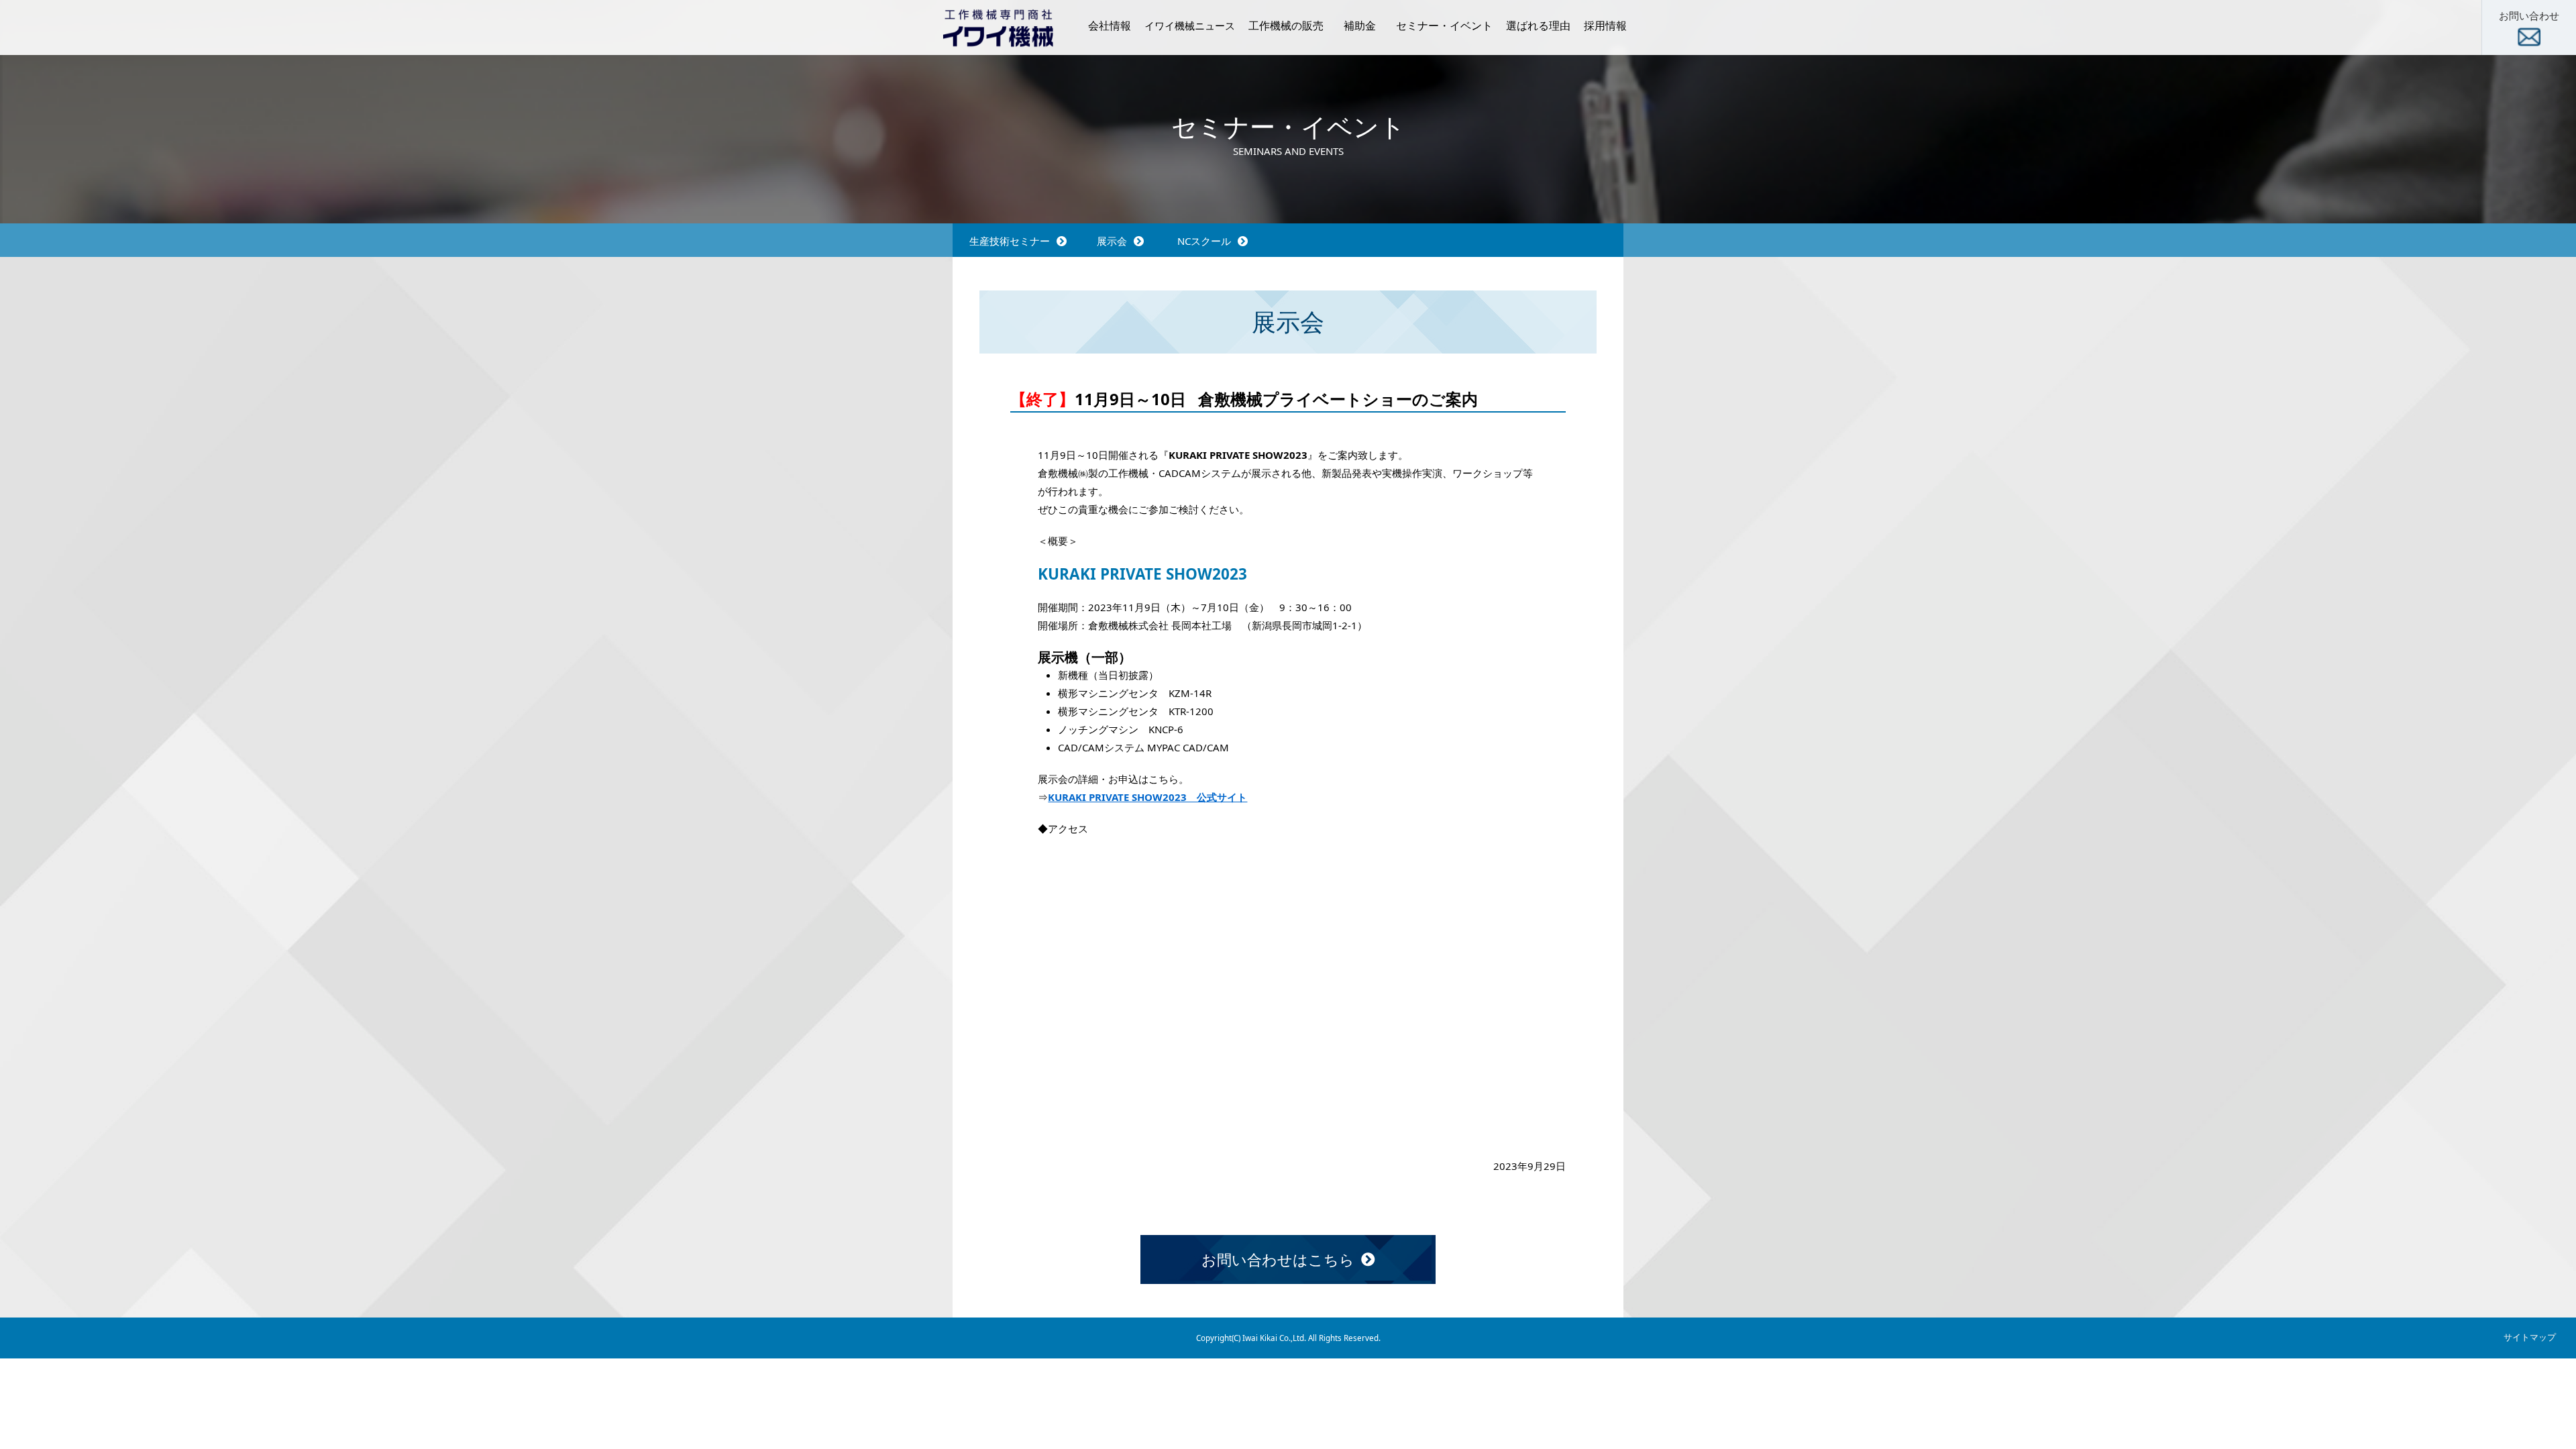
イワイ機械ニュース (1190, 25)
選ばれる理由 (1538, 25)
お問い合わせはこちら (1278, 1259)
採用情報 (1605, 25)
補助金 (1360, 25)
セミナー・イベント (1444, 25)
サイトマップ (2530, 1337)
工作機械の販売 (1286, 25)
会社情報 (1110, 25)
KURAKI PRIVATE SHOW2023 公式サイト (1147, 797)
